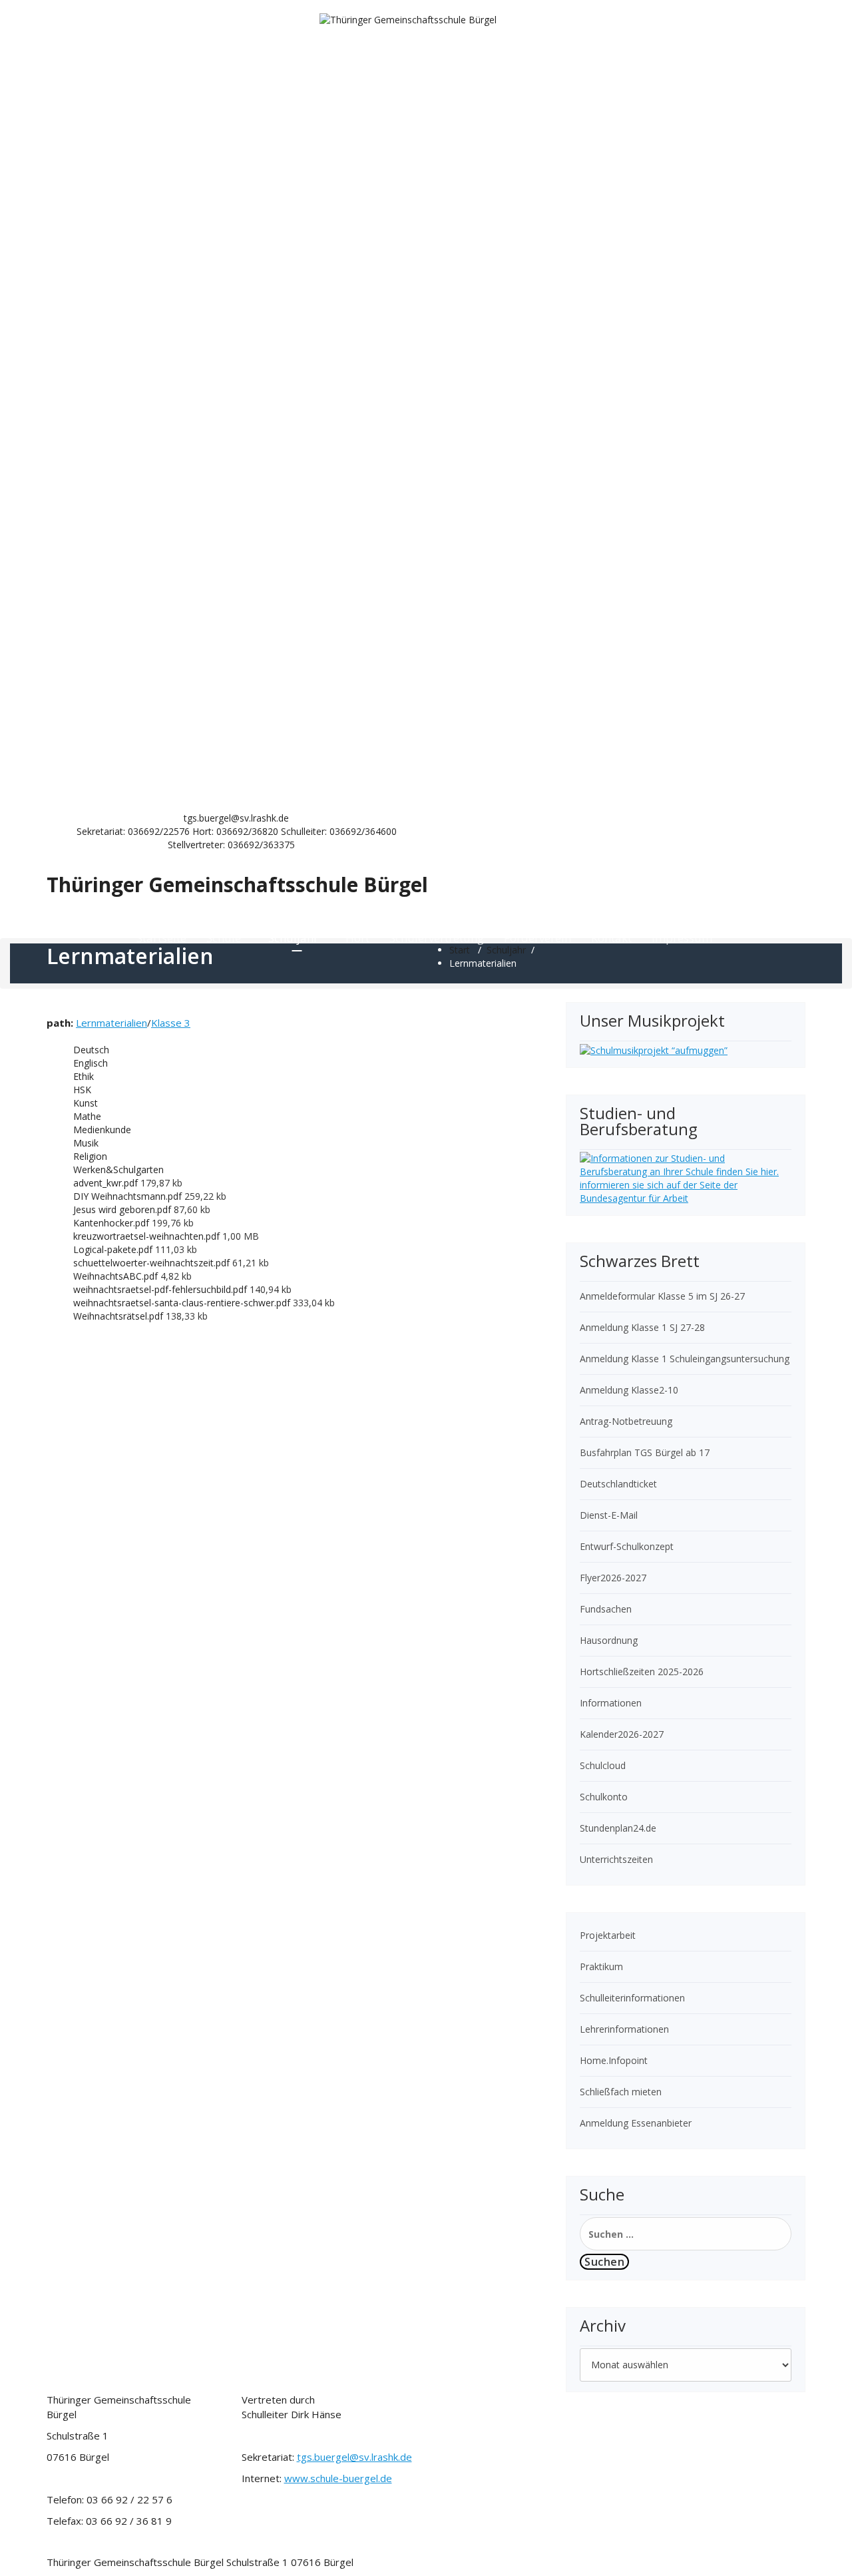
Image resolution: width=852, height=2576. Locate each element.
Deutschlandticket (618, 1484)
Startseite (161, 938)
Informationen (611, 1703)
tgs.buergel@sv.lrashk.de (354, 2457)
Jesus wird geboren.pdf (123, 1209)
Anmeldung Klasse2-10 (629, 1390)
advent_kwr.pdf (107, 1183)
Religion (90, 1156)
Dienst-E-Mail (609, 1515)
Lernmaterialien (111, 1023)
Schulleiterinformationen (632, 1998)
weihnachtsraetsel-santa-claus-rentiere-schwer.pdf (183, 1303)
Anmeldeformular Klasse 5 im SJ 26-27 (662, 1296)
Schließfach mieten (621, 2092)
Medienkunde (102, 1130)
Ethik (84, 1076)
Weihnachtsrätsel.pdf (119, 1316)
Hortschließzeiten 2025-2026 (642, 1672)
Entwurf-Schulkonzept (627, 1546)
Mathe (87, 1116)
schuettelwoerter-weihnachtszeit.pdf (153, 1263)
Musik (86, 1143)
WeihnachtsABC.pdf (117, 1276)
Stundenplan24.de (618, 1828)
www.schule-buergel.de (338, 2478)
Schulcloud (603, 1765)
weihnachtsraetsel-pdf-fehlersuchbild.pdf (161, 1289)
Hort (357, 938)
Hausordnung (609, 1640)
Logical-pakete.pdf (114, 1249)
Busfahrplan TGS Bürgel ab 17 (645, 1452)
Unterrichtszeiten (616, 1859)
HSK (82, 1090)
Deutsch (91, 1050)
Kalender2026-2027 (622, 1734)
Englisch (91, 1063)
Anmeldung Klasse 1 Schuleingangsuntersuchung (685, 1359)
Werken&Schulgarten (118, 1169)
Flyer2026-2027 (613, 1578)
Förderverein (537, 938)
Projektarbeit (608, 1935)
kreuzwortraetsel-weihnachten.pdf (148, 1236)
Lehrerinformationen (624, 2029)
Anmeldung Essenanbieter (636, 2123)
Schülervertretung (437, 938)
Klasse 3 (171, 1023)
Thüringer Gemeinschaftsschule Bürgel (237, 885)
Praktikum (601, 1966)
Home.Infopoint (614, 2060)
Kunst (86, 1103)
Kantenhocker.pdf (112, 1223)
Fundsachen (606, 1609)
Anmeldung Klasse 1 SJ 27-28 (642, 1327)
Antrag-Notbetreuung (626, 1421)
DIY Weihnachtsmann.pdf (129, 1196)
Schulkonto (604, 1797)
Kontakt (611, 938)
